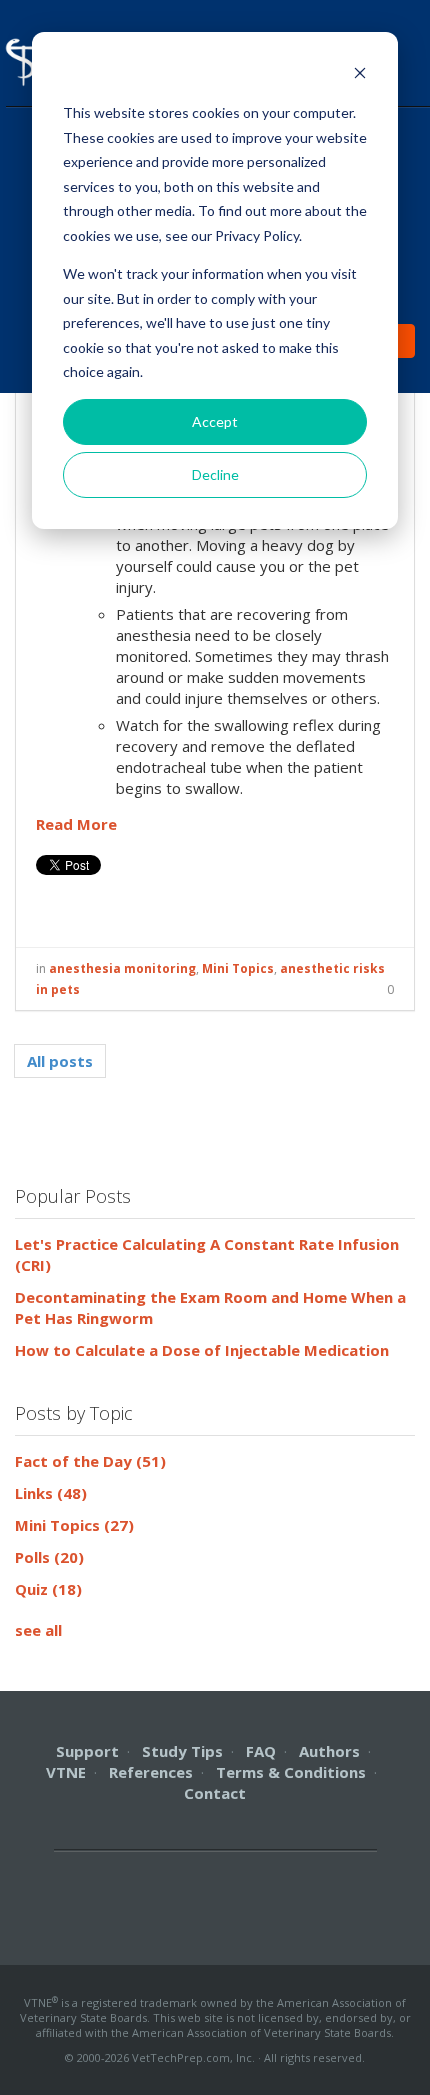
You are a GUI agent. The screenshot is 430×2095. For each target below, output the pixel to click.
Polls (49, 1557)
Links (51, 1493)
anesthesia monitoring (122, 968)
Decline (215, 474)
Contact (215, 1793)
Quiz (48, 1589)
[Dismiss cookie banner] (360, 75)
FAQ (261, 1751)
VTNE (66, 1772)
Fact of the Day (90, 1461)
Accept (215, 421)
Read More (76, 824)
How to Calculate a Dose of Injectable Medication (202, 1350)
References (151, 1772)
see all (38, 1630)
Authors (329, 1751)
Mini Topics (238, 968)
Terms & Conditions (291, 1772)
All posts (60, 1061)
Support (87, 1751)
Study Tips (182, 1751)
